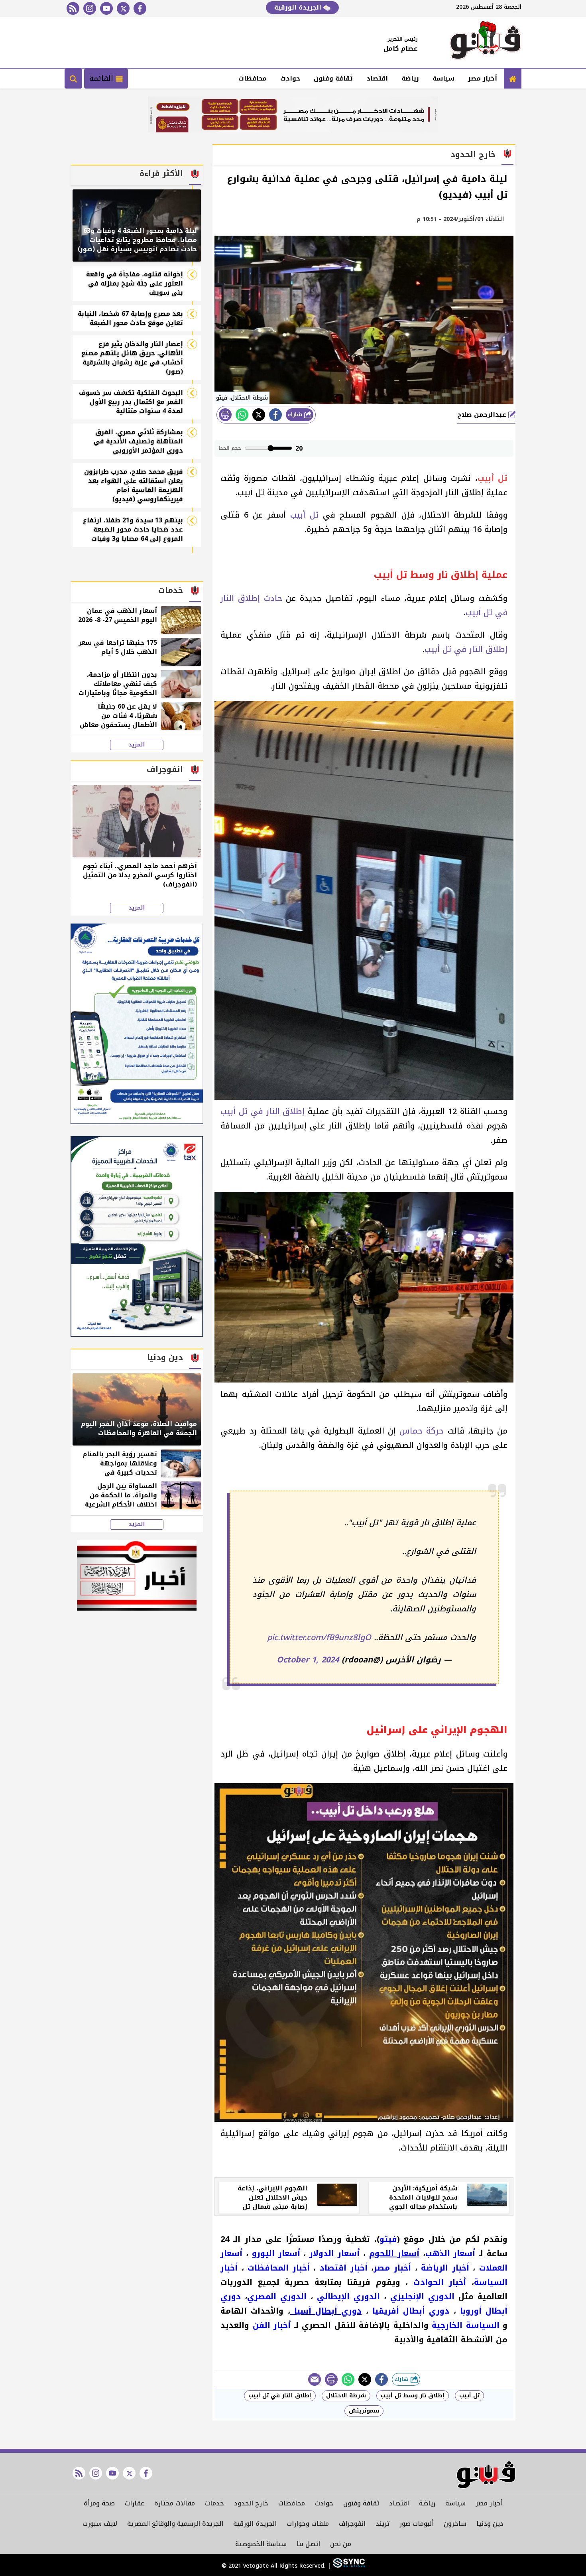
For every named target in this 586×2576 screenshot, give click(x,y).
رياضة (410, 78)
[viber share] (315, 2379)
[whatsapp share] (242, 415)
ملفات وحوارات (308, 2524)
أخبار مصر (483, 78)
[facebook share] (275, 415)
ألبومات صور (417, 2524)
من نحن (341, 2544)
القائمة (102, 79)
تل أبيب (304, 515)
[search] (73, 79)
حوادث (290, 78)
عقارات (135, 2503)
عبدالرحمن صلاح (483, 415)
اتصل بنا (308, 2544)
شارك (296, 415)
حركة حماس (422, 1431)
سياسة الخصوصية (261, 2544)
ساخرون (455, 2524)
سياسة (443, 78)
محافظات (253, 78)
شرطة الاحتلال (346, 2396)
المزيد (137, 745)
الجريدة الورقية (299, 7)
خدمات (214, 2503)
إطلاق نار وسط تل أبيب (413, 2396)
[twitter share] (259, 415)
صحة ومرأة (99, 2503)
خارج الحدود (251, 2503)
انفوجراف (352, 2524)
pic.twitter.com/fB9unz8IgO (319, 1637)
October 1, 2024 (308, 1660)
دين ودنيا (490, 2524)
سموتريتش (364, 2411)
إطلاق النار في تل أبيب (466, 649)
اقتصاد (377, 78)
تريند (382, 2524)
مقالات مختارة (175, 2503)
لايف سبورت (100, 2524)
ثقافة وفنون (333, 78)
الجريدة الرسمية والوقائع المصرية (175, 2524)
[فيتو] (486, 42)
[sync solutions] (348, 2566)
